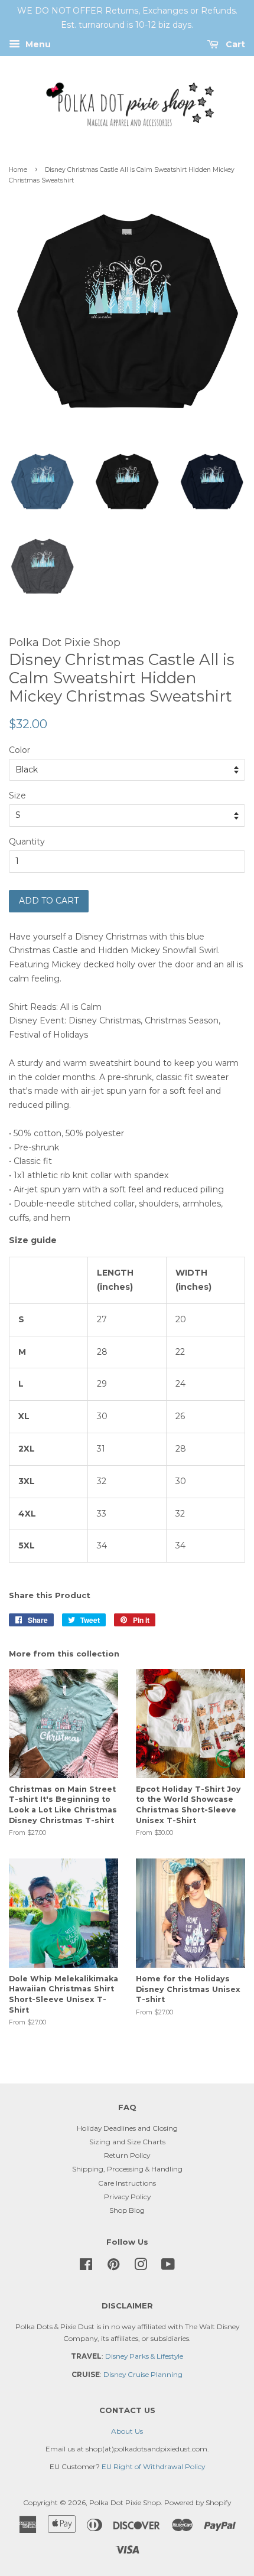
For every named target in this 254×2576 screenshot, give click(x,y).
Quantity (27, 842)
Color (19, 750)
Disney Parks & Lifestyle (144, 2356)
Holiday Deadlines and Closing (127, 2128)
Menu (37, 44)
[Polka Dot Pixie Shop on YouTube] (168, 2267)
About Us (127, 2431)
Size (17, 795)
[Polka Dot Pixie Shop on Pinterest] (113, 2267)
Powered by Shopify (198, 2502)
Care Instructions (127, 2183)
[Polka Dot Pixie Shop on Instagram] (141, 2267)
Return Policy (127, 2155)
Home (18, 170)
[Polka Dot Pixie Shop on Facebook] (86, 2267)
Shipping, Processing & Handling (127, 2169)
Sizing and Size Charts (127, 2142)
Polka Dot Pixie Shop (125, 2502)
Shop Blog (127, 2210)
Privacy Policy (127, 2197)
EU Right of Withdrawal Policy (153, 2466)
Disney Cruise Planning (143, 2374)
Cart (234, 44)
